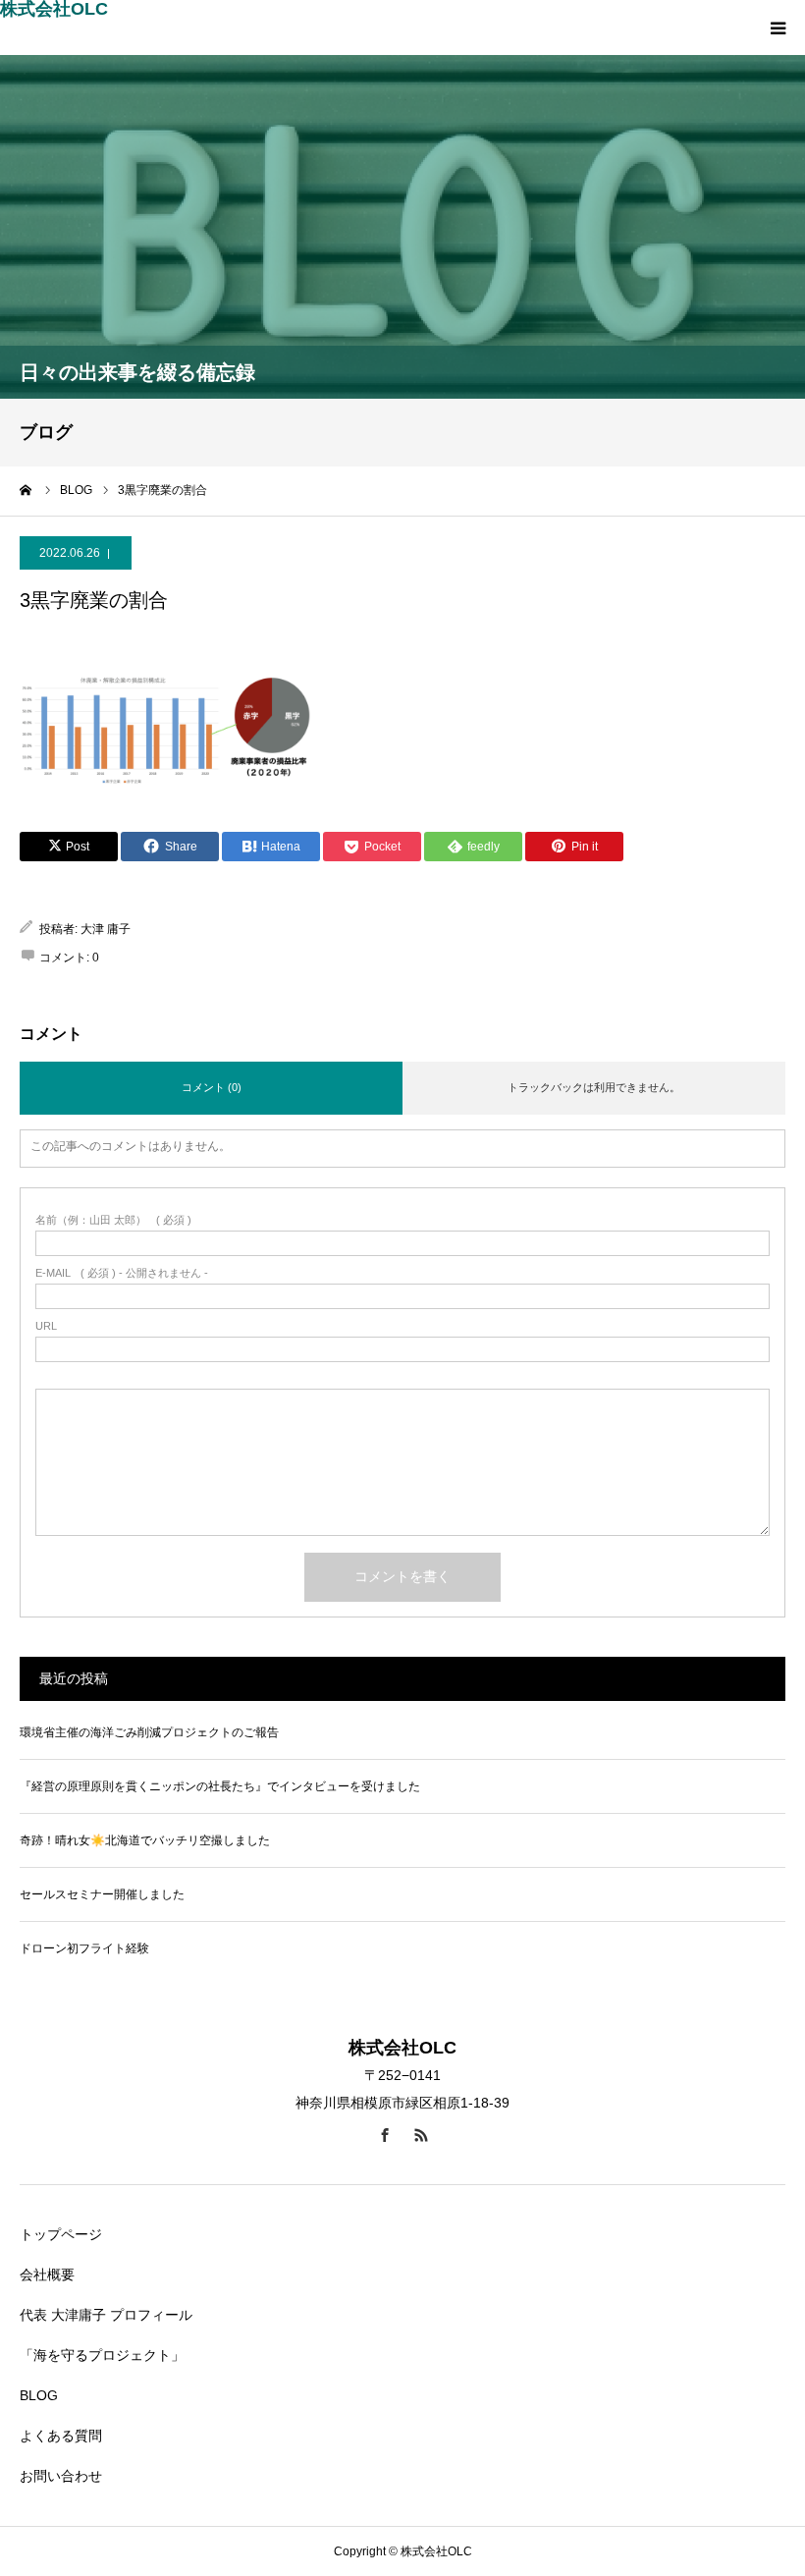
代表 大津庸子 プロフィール (106, 2315)
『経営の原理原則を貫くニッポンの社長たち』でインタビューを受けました (220, 1786)
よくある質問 (61, 2436)
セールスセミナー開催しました (102, 1894)
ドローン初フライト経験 (84, 1948)
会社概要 (47, 2275)
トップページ (61, 2234)
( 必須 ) (113, 1220)
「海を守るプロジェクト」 (102, 2355)
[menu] (778, 27)
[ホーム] (27, 490)
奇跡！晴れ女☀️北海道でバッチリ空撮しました (145, 1840)
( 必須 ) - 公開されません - (122, 1273)
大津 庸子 (106, 929)
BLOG (39, 2395)
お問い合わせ (61, 2476)
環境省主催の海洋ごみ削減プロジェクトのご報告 (149, 1732)
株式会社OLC (54, 9)
